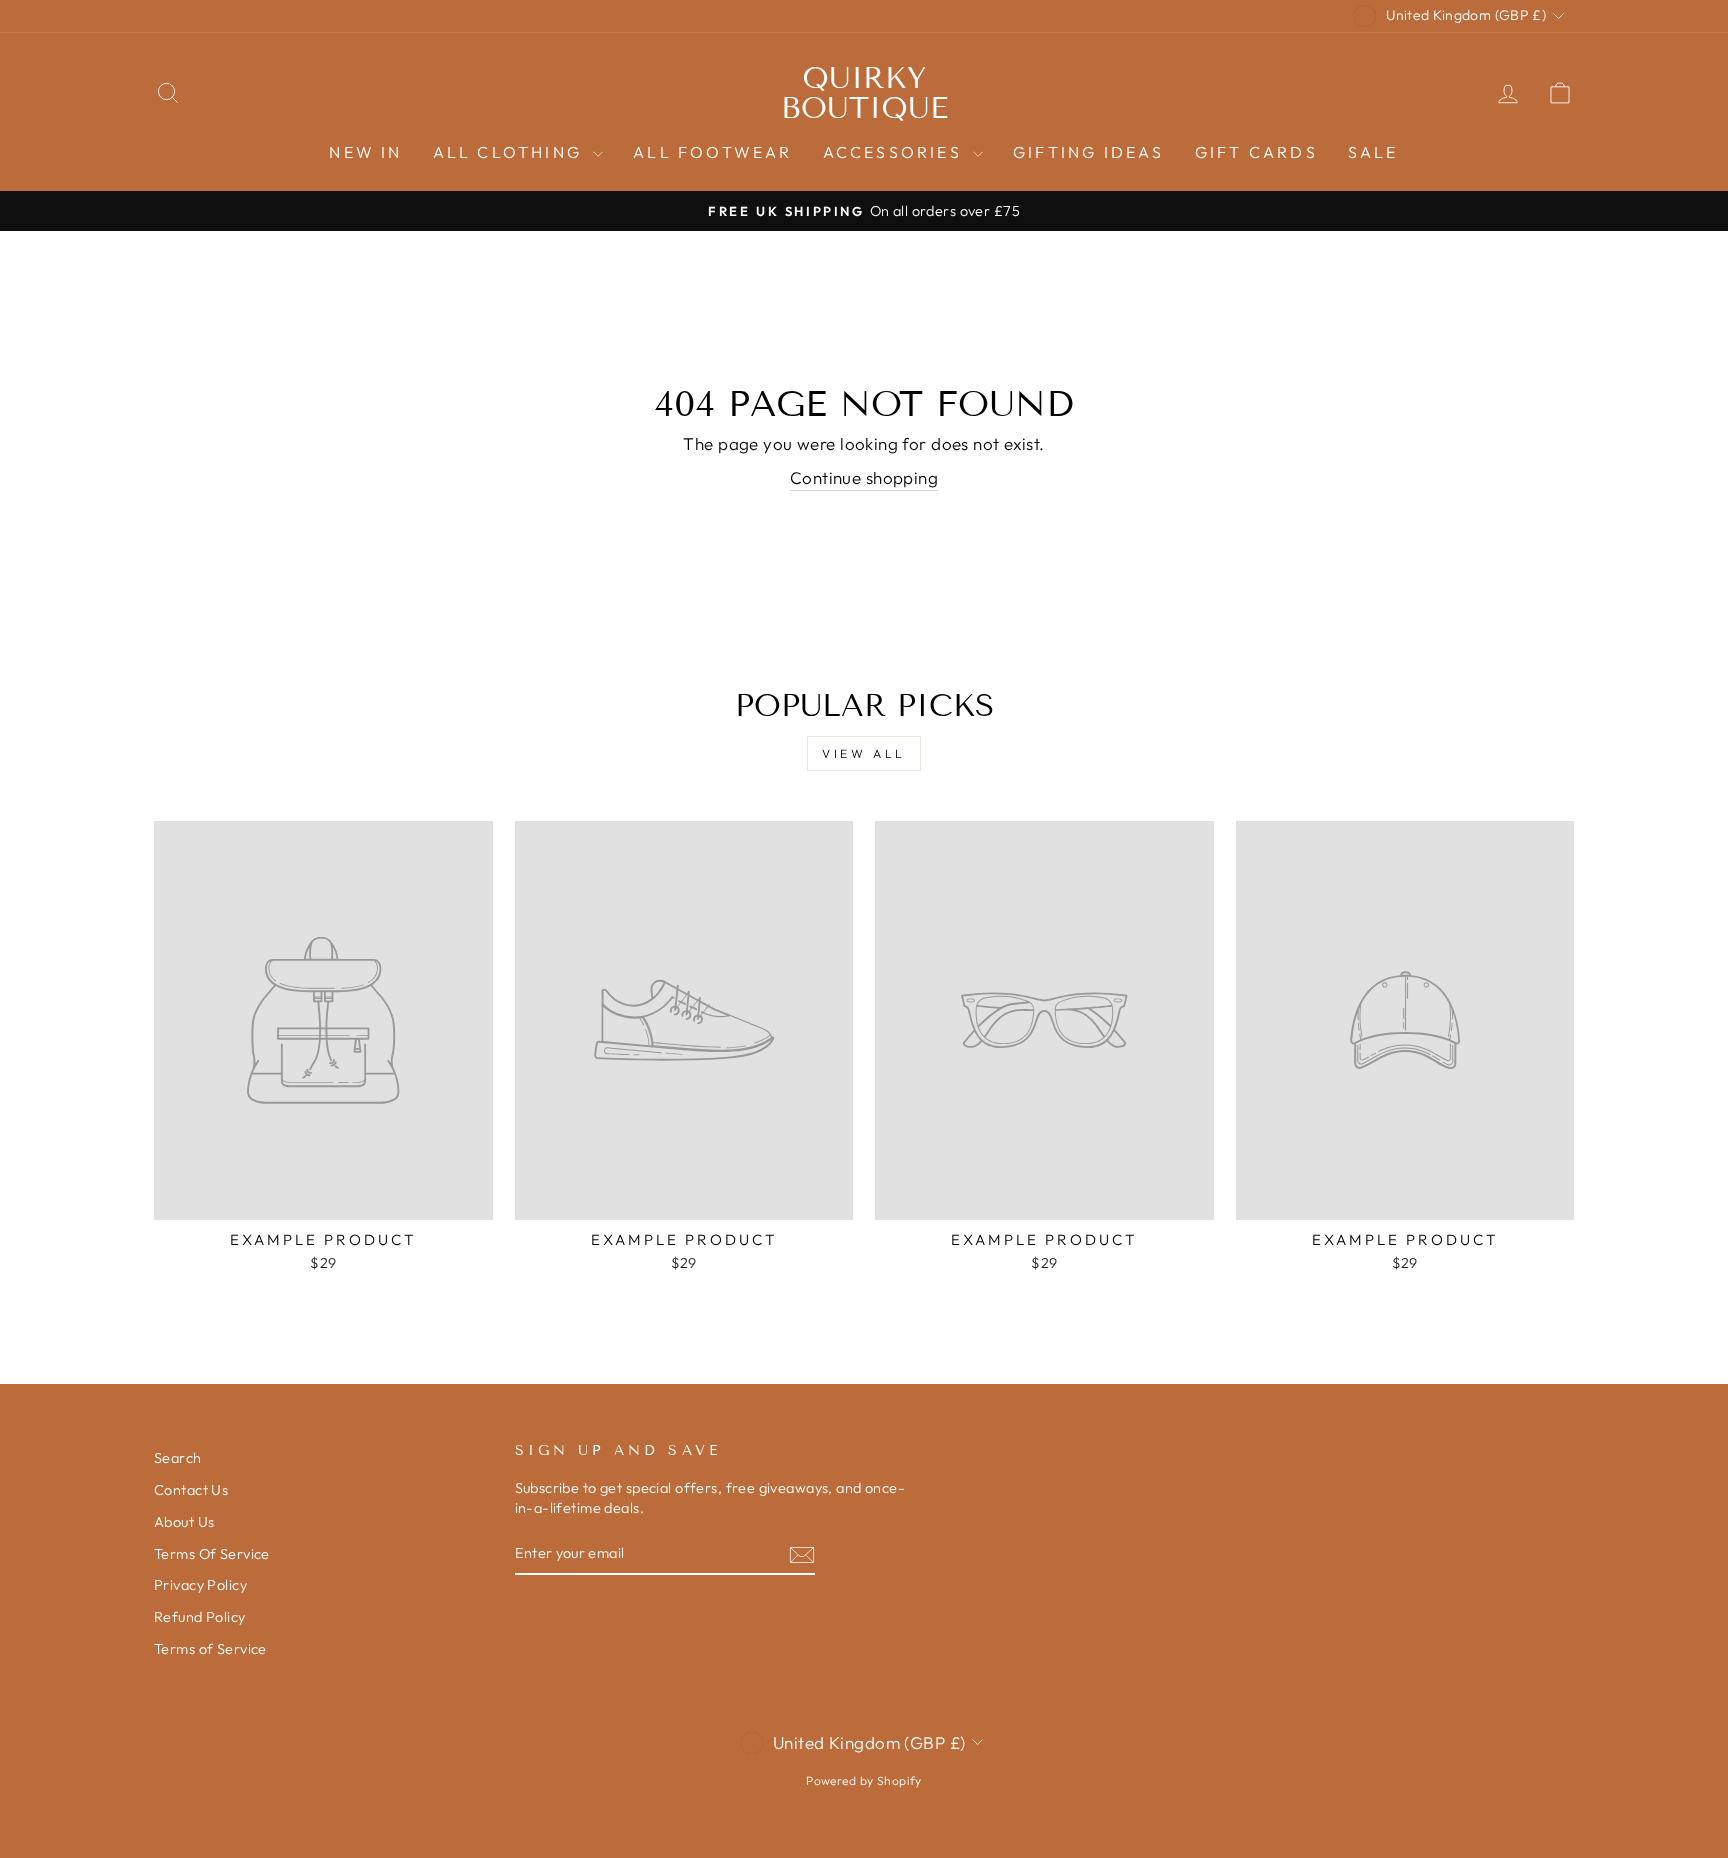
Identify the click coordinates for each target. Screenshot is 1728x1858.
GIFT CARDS (1256, 152)
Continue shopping (864, 477)
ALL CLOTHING (511, 152)
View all (864, 753)
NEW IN (365, 152)
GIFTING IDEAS (1089, 152)
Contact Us (191, 1490)
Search (178, 1458)
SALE (1373, 152)
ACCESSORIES (895, 152)
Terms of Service (210, 1649)
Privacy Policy (200, 1585)
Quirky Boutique (864, 93)
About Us (184, 1522)
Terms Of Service (212, 1554)
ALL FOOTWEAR (712, 152)
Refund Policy (200, 1617)
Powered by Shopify (864, 1780)
